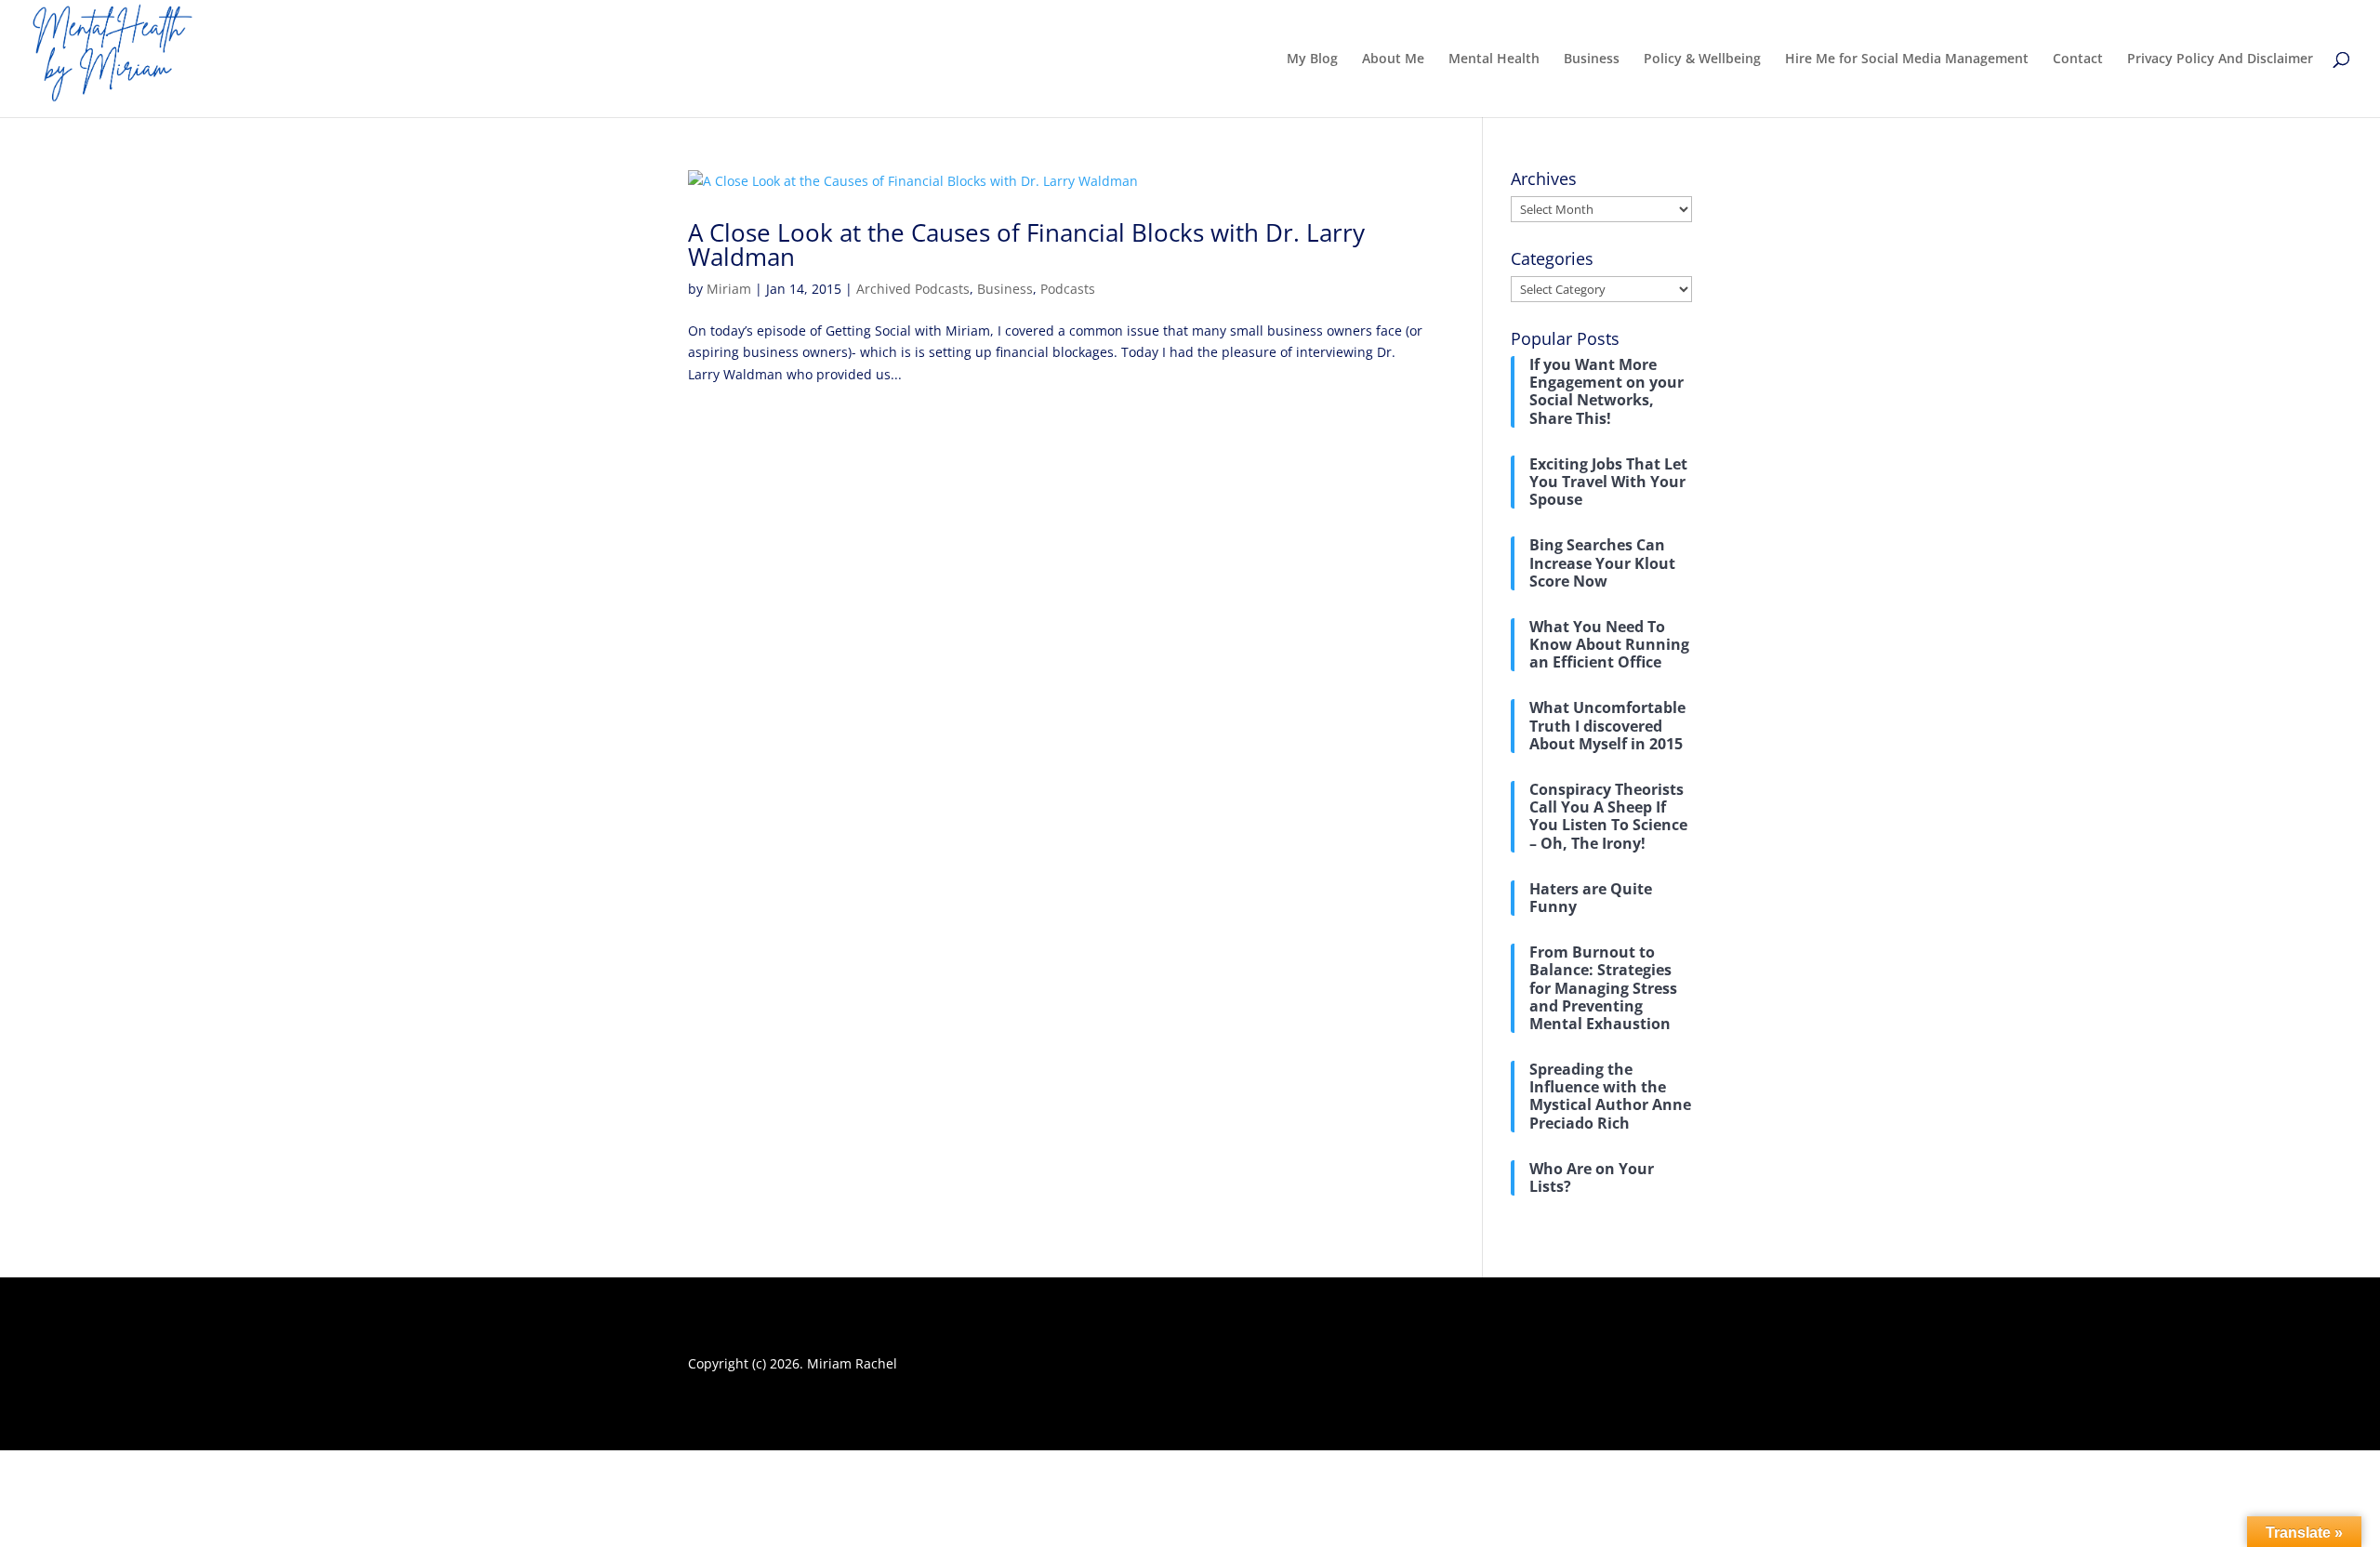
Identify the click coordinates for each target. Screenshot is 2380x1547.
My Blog (1312, 59)
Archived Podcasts (913, 289)
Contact (2078, 59)
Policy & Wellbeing (1702, 59)
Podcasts (1068, 289)
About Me (1393, 59)
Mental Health (1494, 59)
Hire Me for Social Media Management (1907, 59)
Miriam (729, 289)
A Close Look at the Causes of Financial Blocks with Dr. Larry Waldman (1026, 245)
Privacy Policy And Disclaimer (2220, 59)
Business (1592, 59)
